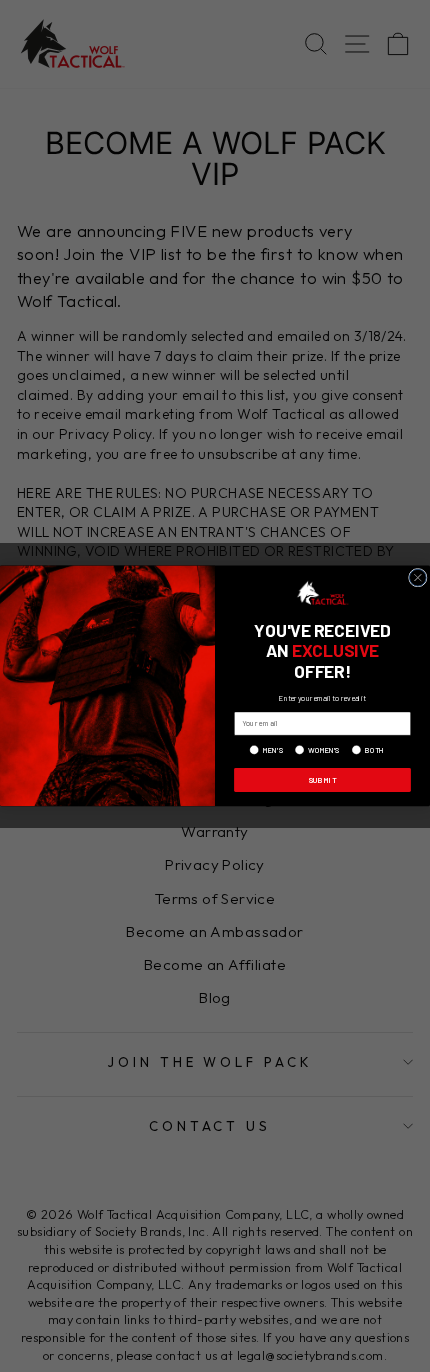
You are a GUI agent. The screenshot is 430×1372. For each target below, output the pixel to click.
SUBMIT (322, 779)
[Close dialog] (417, 578)
